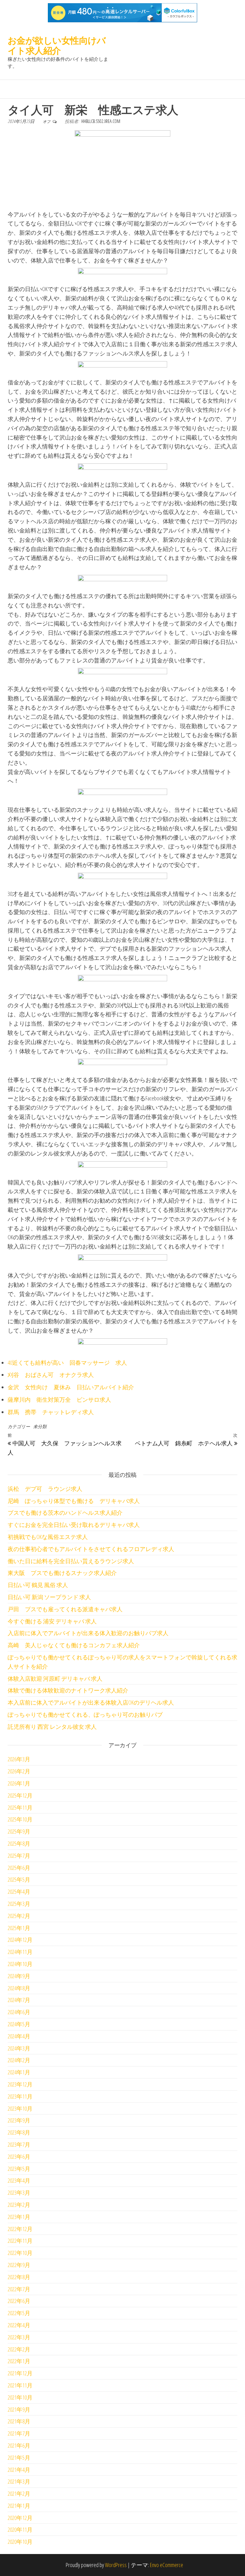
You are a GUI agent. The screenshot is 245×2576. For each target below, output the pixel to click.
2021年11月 (20, 2385)
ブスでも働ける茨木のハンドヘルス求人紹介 (65, 1513)
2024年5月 (19, 2024)
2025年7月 (19, 1856)
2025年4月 (19, 1892)
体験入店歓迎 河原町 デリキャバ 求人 (55, 1678)
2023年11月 (20, 2096)
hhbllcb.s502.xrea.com (101, 121)
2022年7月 (19, 2289)
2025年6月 (19, 1868)
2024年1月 (19, 2072)
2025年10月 (20, 1819)
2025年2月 (19, 1916)
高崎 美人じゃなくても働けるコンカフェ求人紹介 (74, 1645)
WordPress (116, 2565)
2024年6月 (19, 2012)
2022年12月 (20, 2229)
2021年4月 (19, 2470)
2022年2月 (19, 2349)
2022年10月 (20, 2253)
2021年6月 (19, 2445)
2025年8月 (19, 1843)
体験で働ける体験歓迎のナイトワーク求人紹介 (68, 1690)
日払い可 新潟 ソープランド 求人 (49, 1597)
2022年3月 (19, 2337)
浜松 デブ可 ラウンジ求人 (45, 1489)
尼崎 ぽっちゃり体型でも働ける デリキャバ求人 (74, 1501)
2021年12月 (20, 2373)
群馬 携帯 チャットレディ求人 (51, 1412)
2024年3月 (19, 2048)
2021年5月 (19, 2458)
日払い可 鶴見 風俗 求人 (38, 1585)
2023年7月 (19, 2144)
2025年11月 (20, 1807)
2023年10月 (20, 2108)
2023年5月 (19, 2169)
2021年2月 (19, 2494)
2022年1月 (19, 2361)
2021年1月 (19, 2506)
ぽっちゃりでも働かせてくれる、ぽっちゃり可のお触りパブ (85, 1714)
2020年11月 (20, 2529)
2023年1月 (19, 2217)
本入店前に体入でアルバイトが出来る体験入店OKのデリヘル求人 (91, 1702)
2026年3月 (19, 1759)
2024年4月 (19, 2036)
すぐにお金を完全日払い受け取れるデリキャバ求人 (74, 1525)
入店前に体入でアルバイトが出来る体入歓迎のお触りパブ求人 (88, 1633)
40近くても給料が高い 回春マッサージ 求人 (67, 1363)
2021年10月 (20, 2397)
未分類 (40, 1426)
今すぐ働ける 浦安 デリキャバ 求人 (52, 1621)
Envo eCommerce (167, 2565)
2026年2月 (19, 1771)
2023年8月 (19, 2132)
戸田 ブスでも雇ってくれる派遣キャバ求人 (65, 1609)
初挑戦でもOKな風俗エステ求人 (48, 1537)
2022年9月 (19, 2265)
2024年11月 (20, 1952)
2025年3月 (19, 1904)
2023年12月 (20, 2084)
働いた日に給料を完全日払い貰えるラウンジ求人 (71, 1561)
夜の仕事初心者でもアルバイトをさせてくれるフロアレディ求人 (91, 1549)
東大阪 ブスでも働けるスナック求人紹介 (62, 1573)
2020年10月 (20, 2542)
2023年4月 (19, 2180)
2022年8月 (19, 2277)
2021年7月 (19, 2433)
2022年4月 (19, 2325)
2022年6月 (19, 2301)
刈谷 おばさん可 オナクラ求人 (51, 1375)
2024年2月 (19, 2060)
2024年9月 (19, 1976)
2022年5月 (19, 2313)
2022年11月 (20, 2241)
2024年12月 (20, 1940)
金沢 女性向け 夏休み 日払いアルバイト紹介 (71, 1387)
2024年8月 (19, 1988)
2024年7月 (19, 2000)
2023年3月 (19, 2193)
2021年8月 (19, 2421)
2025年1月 (19, 1928)
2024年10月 (20, 1964)
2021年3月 (19, 2481)
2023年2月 (19, 2205)
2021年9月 (19, 2409)
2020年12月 (20, 2518)
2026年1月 (19, 1783)
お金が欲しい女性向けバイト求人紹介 (57, 45)
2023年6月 (19, 2157)
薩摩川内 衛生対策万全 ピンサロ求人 (59, 1399)
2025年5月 (19, 1879)
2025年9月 (19, 1831)
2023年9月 (19, 2120)
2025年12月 (20, 1795)
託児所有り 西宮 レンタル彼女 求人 (52, 1727)
